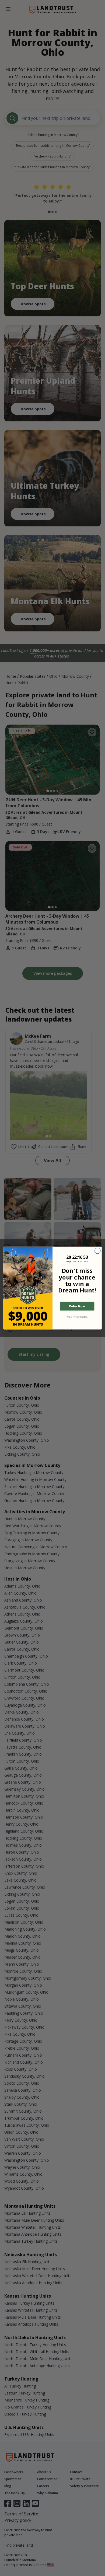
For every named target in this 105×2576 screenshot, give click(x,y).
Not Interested (77, 1316)
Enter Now (77, 1306)
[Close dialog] (98, 1251)
